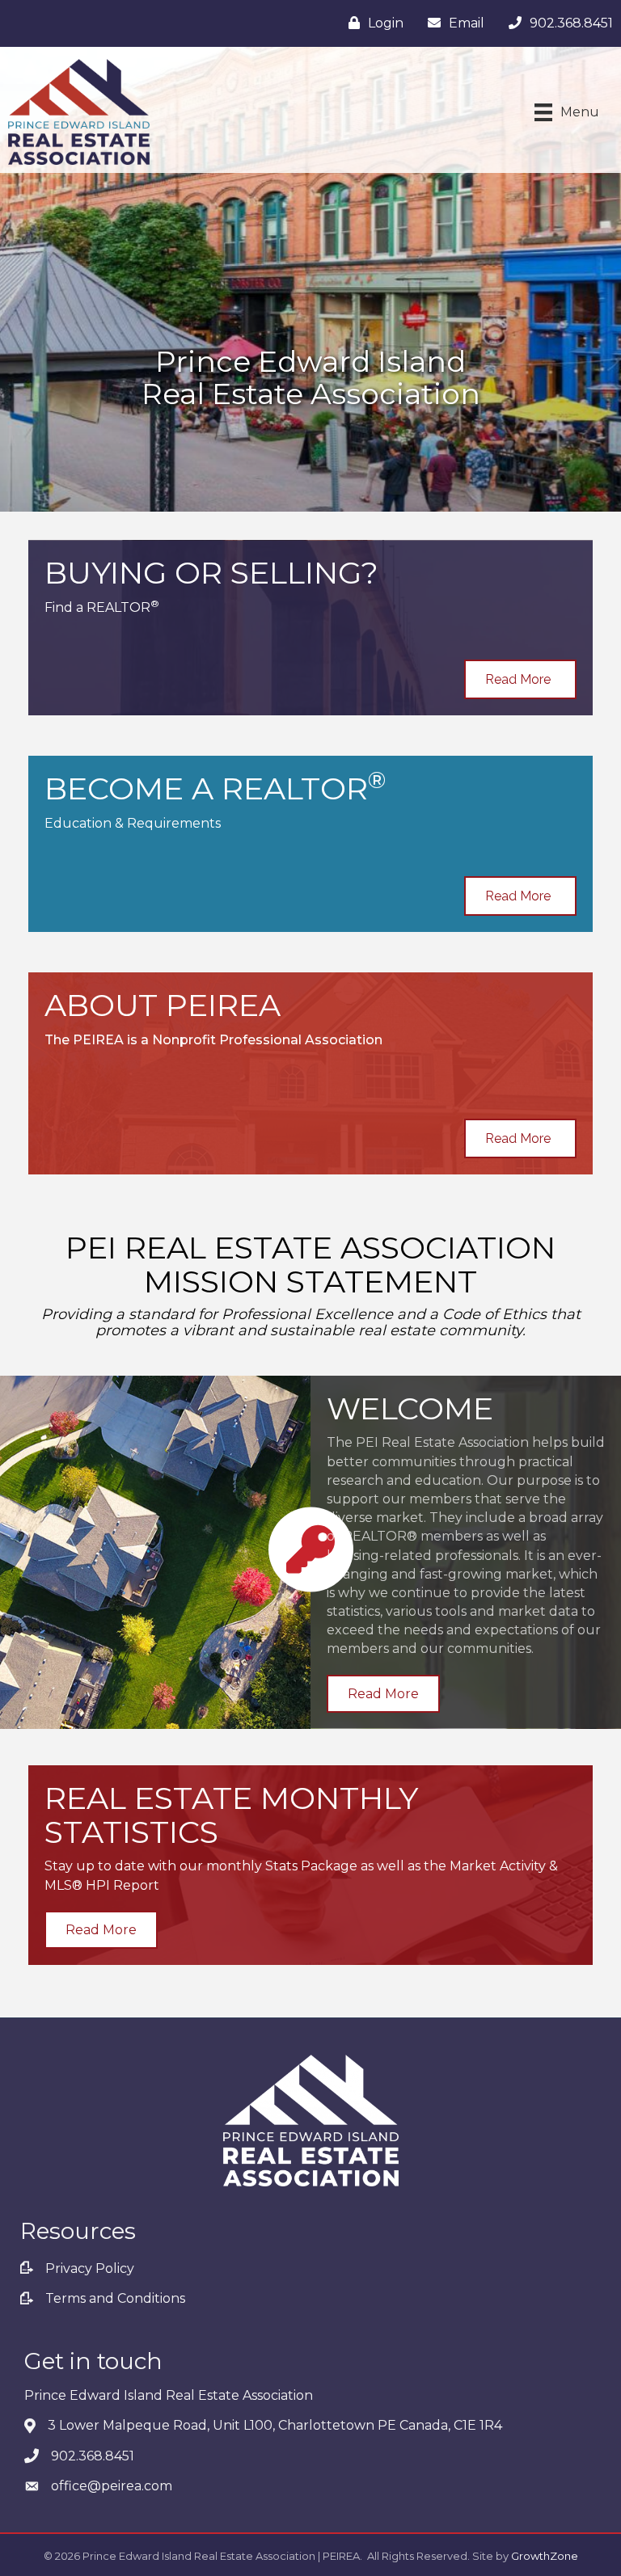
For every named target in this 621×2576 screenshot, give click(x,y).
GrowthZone (545, 2556)
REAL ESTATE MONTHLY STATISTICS (231, 1815)
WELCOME (410, 1408)
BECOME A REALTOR (215, 788)
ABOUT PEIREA (163, 1005)
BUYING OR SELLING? (211, 573)
